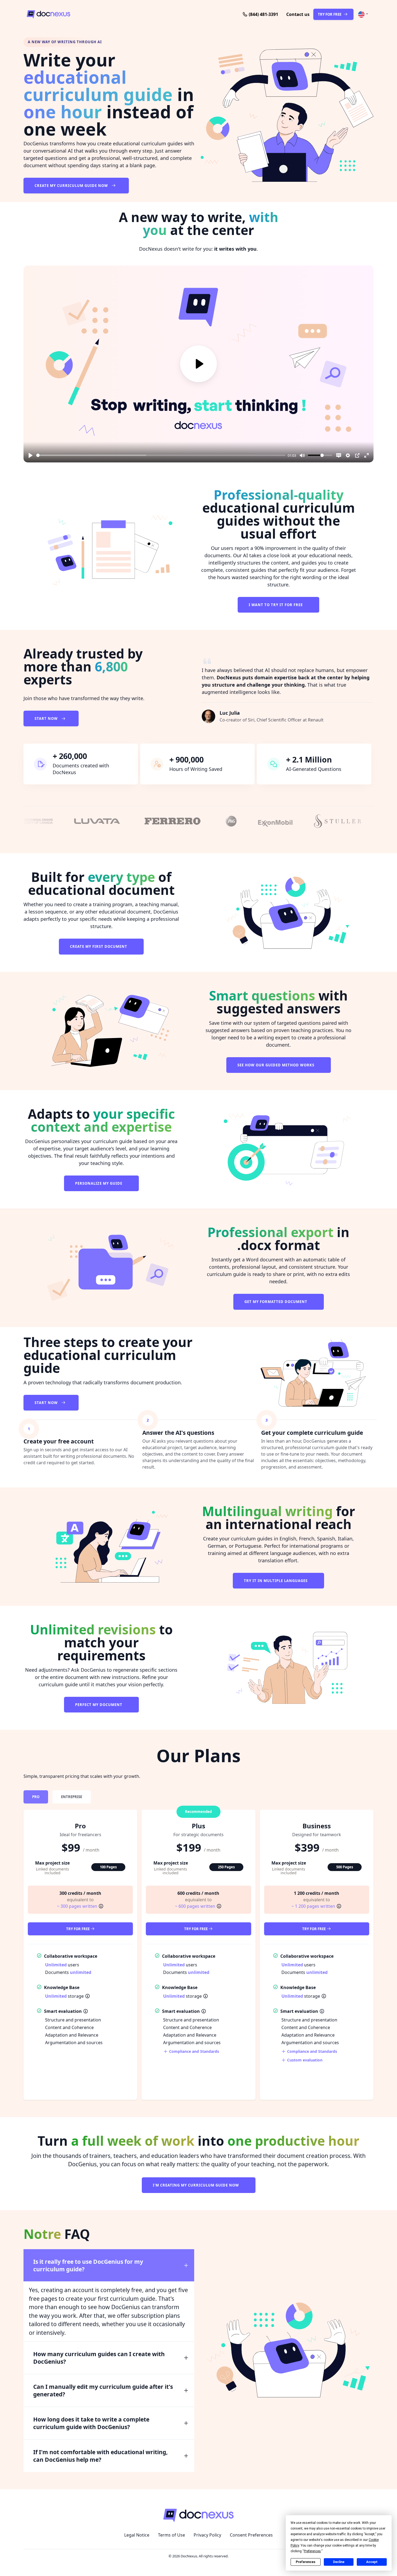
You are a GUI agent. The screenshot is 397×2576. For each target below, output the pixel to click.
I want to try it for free (276, 605)
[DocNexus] (89, 14)
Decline (339, 2562)
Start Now (47, 718)
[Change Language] (363, 14)
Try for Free (78, 1929)
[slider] (161, 455)
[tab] (36, 1797)
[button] (298, 14)
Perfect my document (99, 1705)
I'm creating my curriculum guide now (196, 2185)
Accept (372, 2562)
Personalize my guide (99, 1183)
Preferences (306, 2562)
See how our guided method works (276, 1065)
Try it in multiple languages (276, 1581)
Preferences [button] (312, 2551)
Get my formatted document (276, 1302)
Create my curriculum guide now (72, 186)
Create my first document (99, 946)
